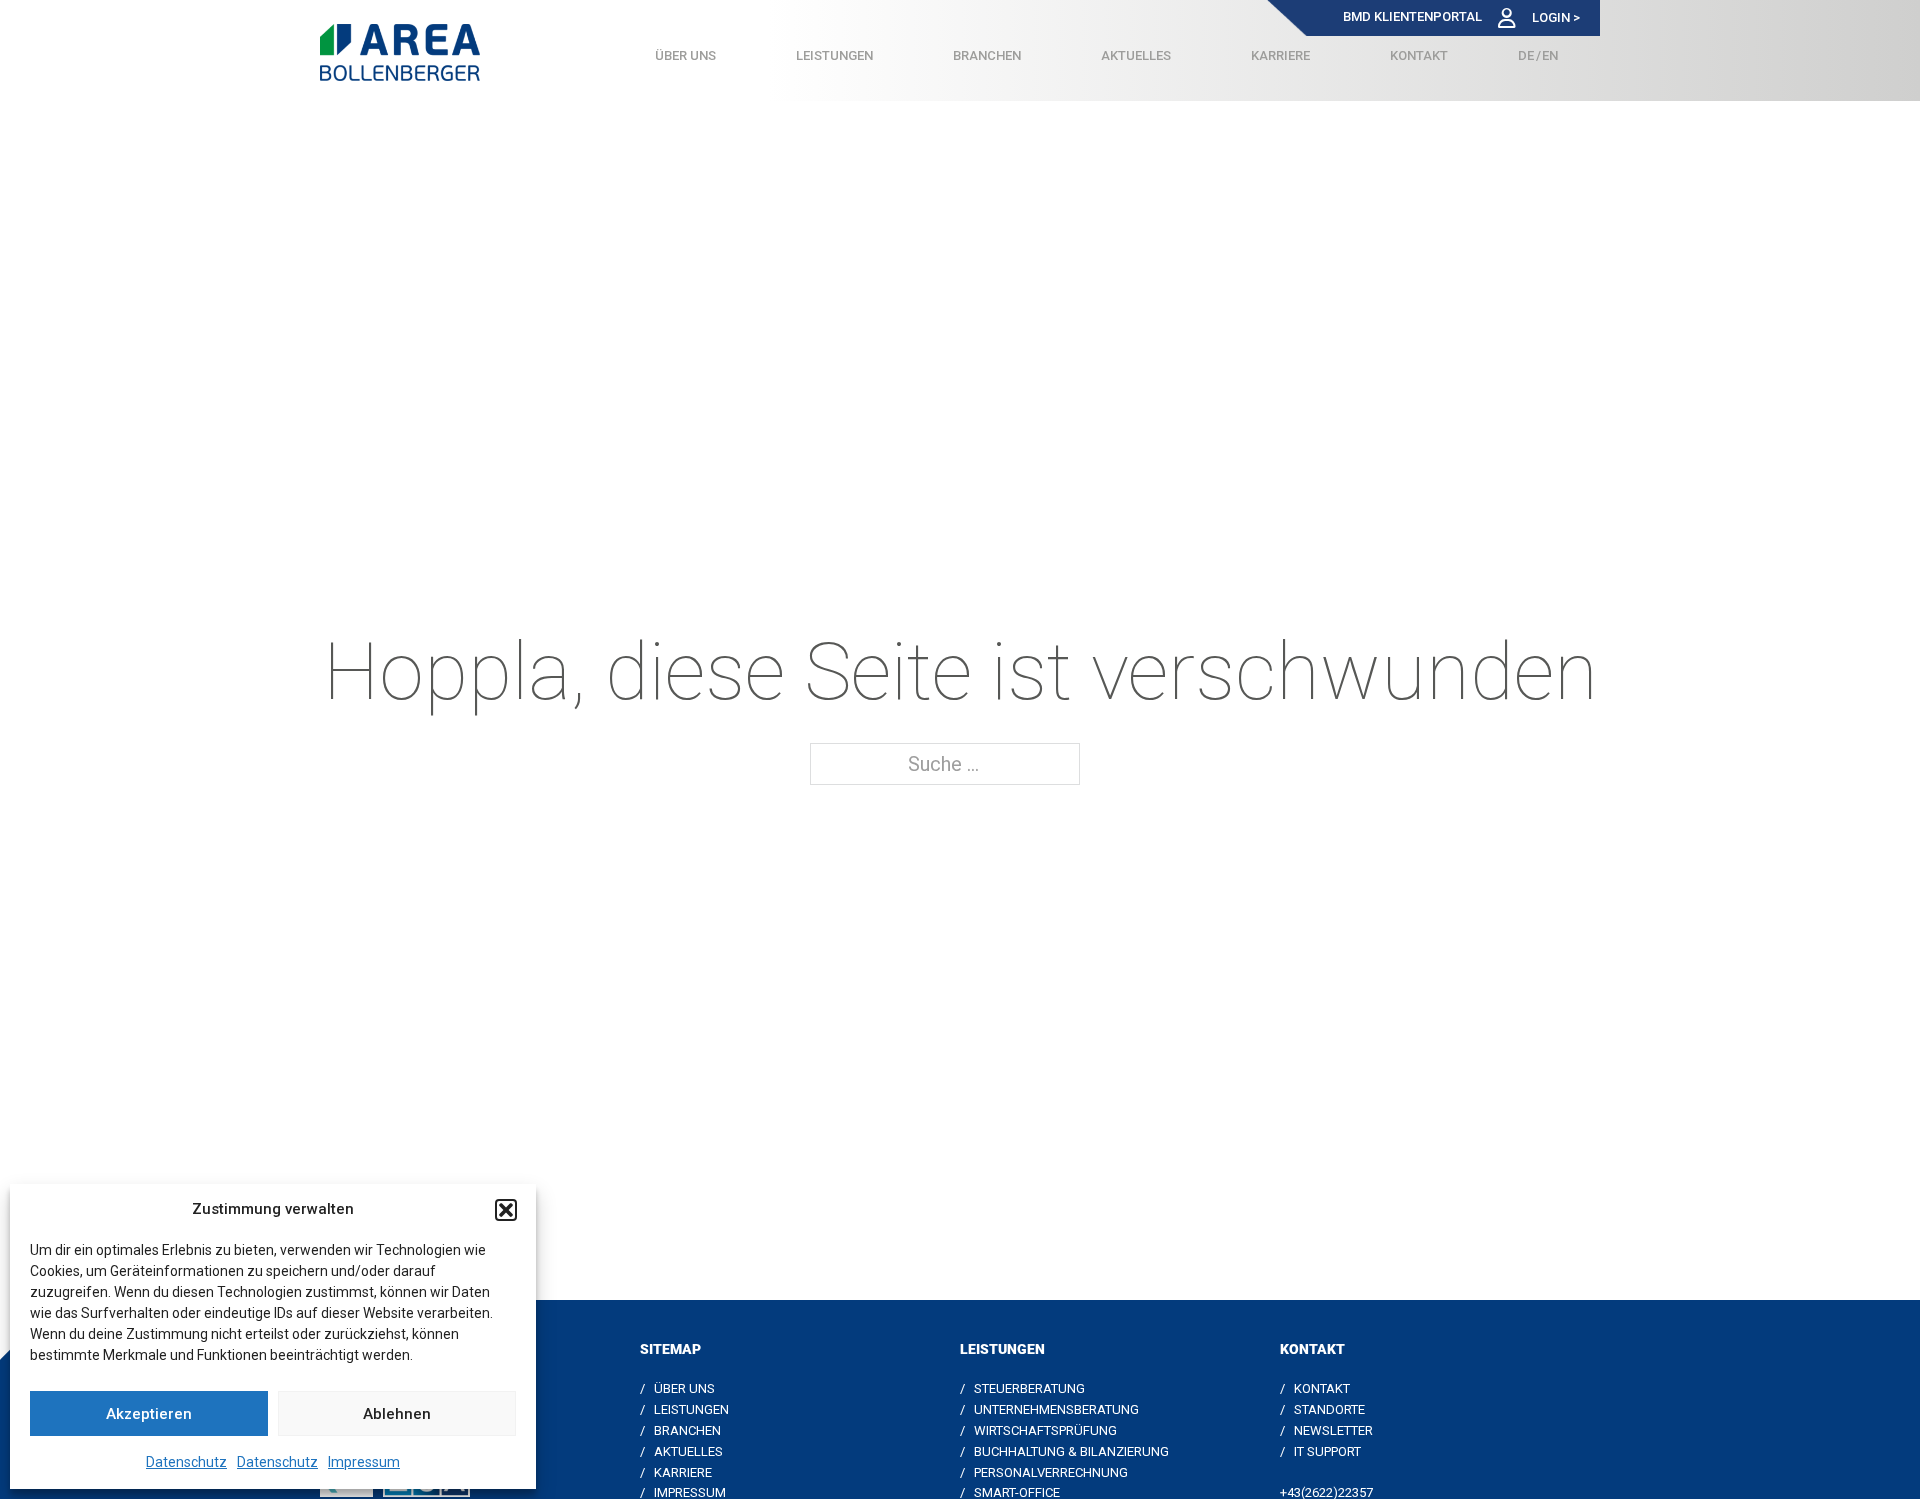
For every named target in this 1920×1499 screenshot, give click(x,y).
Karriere (1280, 55)
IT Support (1327, 1451)
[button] (506, 1210)
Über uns (685, 55)
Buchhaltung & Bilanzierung (1071, 1451)
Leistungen (834, 55)
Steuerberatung (1029, 1388)
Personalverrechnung (1051, 1472)
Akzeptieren (149, 1414)
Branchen (987, 55)
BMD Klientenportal (1412, 16)
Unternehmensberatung (1056, 1409)
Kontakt (1419, 55)
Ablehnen (397, 1414)
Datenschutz (186, 1462)
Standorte (1329, 1409)
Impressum (364, 1462)
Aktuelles (1136, 55)
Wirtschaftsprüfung (1045, 1430)
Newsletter (1333, 1430)
